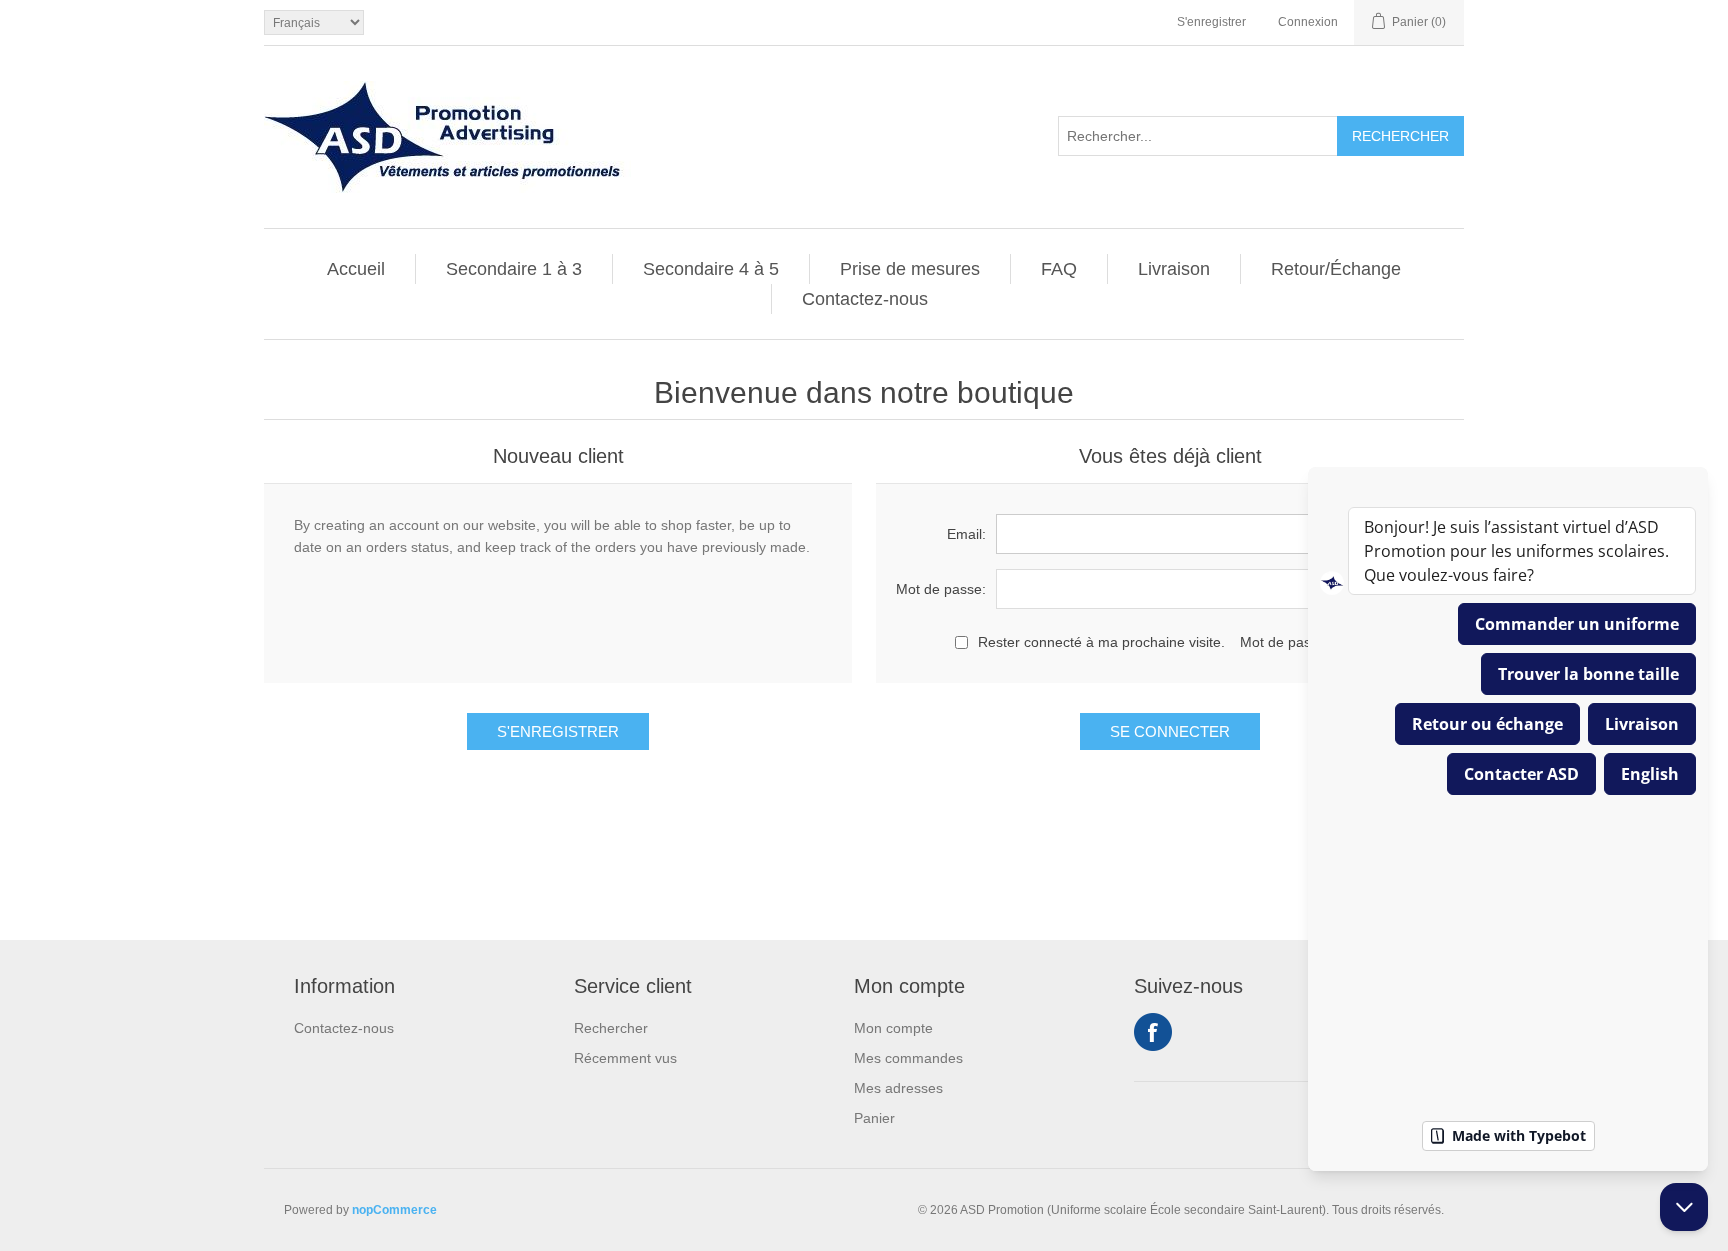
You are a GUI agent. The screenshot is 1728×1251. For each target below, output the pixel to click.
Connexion (1308, 22)
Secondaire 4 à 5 (711, 269)
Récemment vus (625, 1058)
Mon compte (893, 1028)
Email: (966, 534)
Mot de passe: (941, 589)
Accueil (356, 269)
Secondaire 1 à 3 (514, 269)
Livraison (1174, 269)
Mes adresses (898, 1088)
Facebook (1153, 1032)
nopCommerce (394, 1210)
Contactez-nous (865, 299)
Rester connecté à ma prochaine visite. (1101, 642)
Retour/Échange (1336, 269)
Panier (874, 1118)
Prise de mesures (910, 269)
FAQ (1059, 269)
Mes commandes (908, 1058)
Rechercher (611, 1028)
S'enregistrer (1211, 22)
